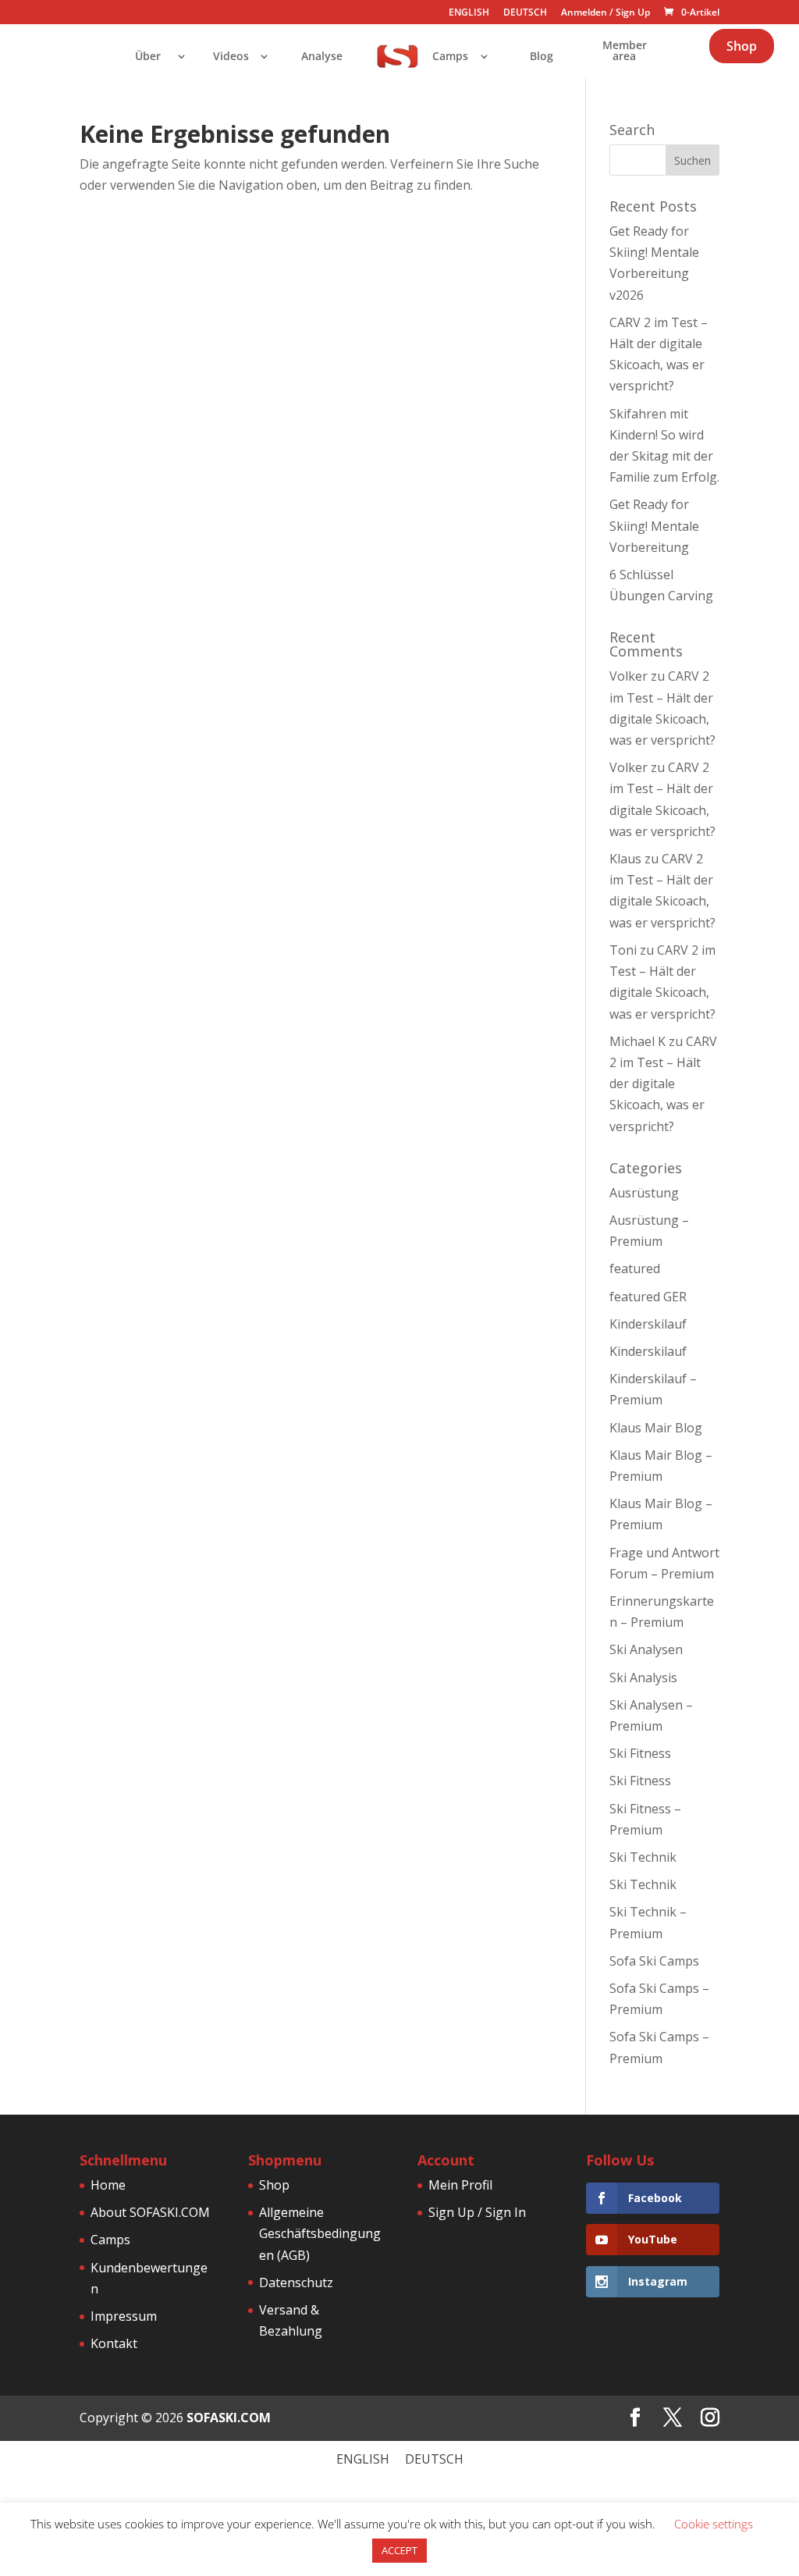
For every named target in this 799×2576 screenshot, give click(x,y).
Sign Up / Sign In (477, 2212)
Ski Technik (643, 1857)
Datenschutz (296, 2282)
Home (108, 2185)
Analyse (322, 57)
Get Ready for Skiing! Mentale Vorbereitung (654, 525)
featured (635, 1268)
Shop (742, 46)
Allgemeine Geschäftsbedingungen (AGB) (320, 2233)
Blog (542, 57)
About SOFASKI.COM (150, 2212)
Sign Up (633, 12)
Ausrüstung (644, 1193)
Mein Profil (460, 2185)
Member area (625, 52)
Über (148, 57)
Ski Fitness (640, 1753)
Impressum (124, 2316)
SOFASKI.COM (229, 2418)
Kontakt (114, 2343)
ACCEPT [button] (399, 2550)
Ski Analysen (646, 1649)
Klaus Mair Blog (656, 1428)
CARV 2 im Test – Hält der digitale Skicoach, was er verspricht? (663, 1084)
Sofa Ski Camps (654, 1961)
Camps (450, 57)
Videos (231, 57)
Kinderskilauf (648, 1324)
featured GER (648, 1297)
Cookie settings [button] (714, 2524)
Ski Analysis (643, 1678)
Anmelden (584, 12)
